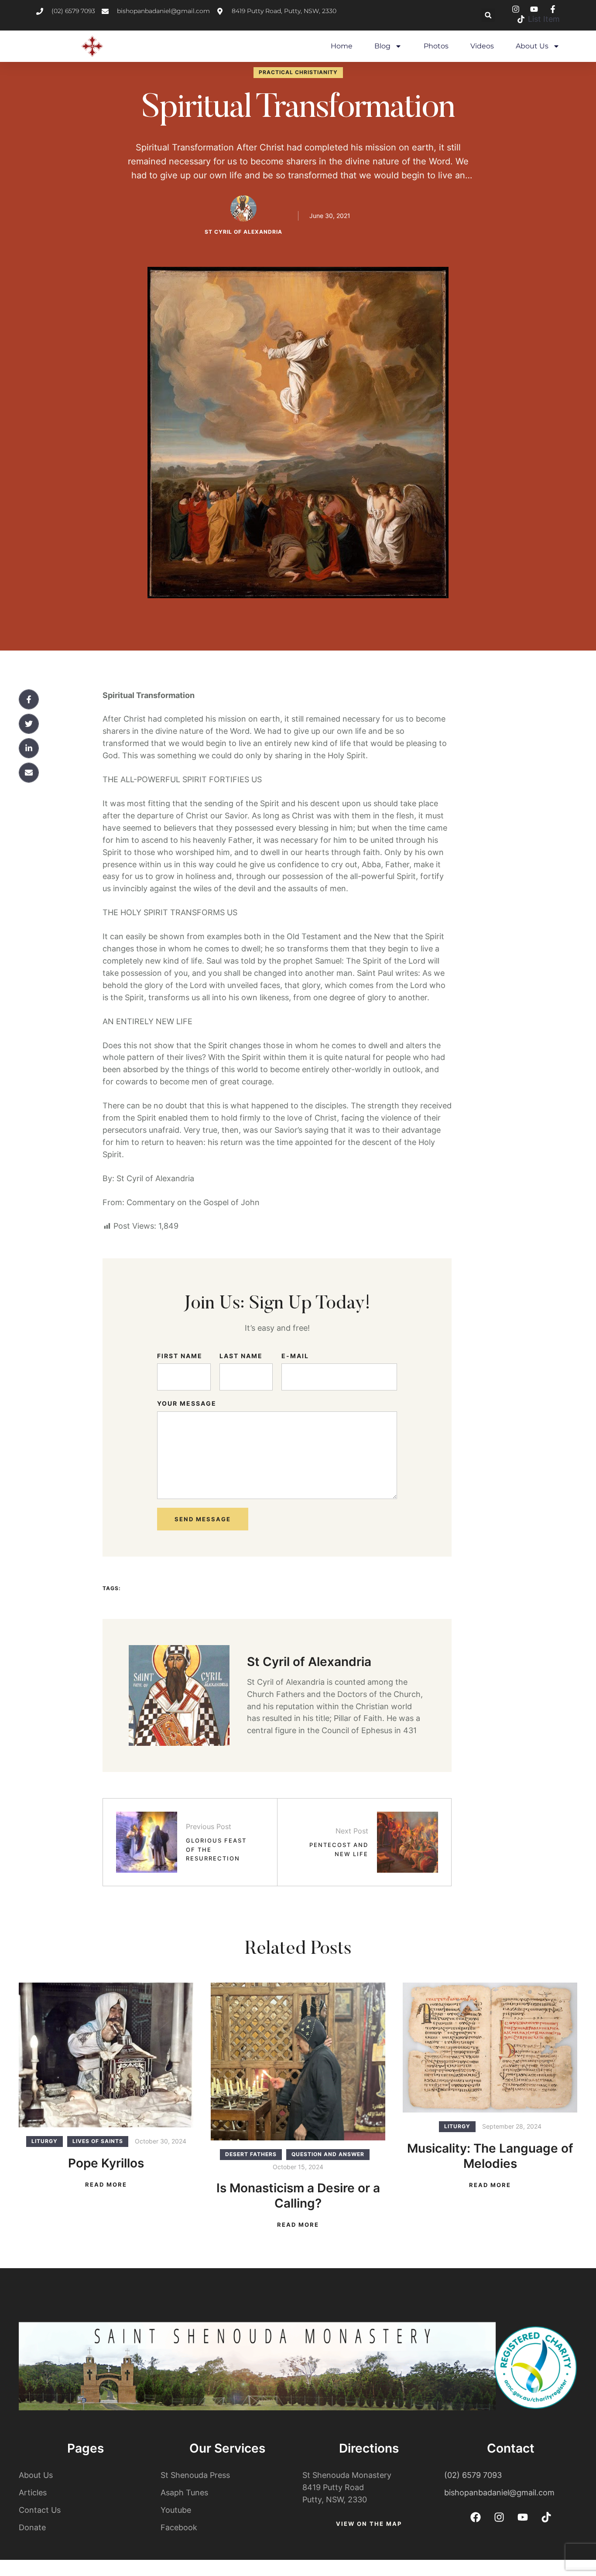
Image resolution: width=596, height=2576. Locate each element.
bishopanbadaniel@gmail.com (499, 2493)
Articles (33, 2493)
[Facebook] (476, 2517)
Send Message (203, 1519)
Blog (382, 46)
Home (342, 46)
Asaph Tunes (184, 2493)
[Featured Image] (106, 2055)
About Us (532, 46)
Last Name (241, 1356)
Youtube (176, 2510)
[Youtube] (523, 2517)
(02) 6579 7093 (473, 2475)
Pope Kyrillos (106, 2163)
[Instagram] (499, 2517)
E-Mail (295, 1356)
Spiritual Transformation (298, 109)
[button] (488, 15)
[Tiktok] (546, 2517)
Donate (32, 2527)
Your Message (187, 1403)
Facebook (179, 2527)
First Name (180, 1356)
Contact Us (40, 2510)
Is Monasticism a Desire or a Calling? (298, 2196)
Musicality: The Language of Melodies (490, 2156)
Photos (436, 46)
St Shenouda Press (195, 2475)
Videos (482, 46)
